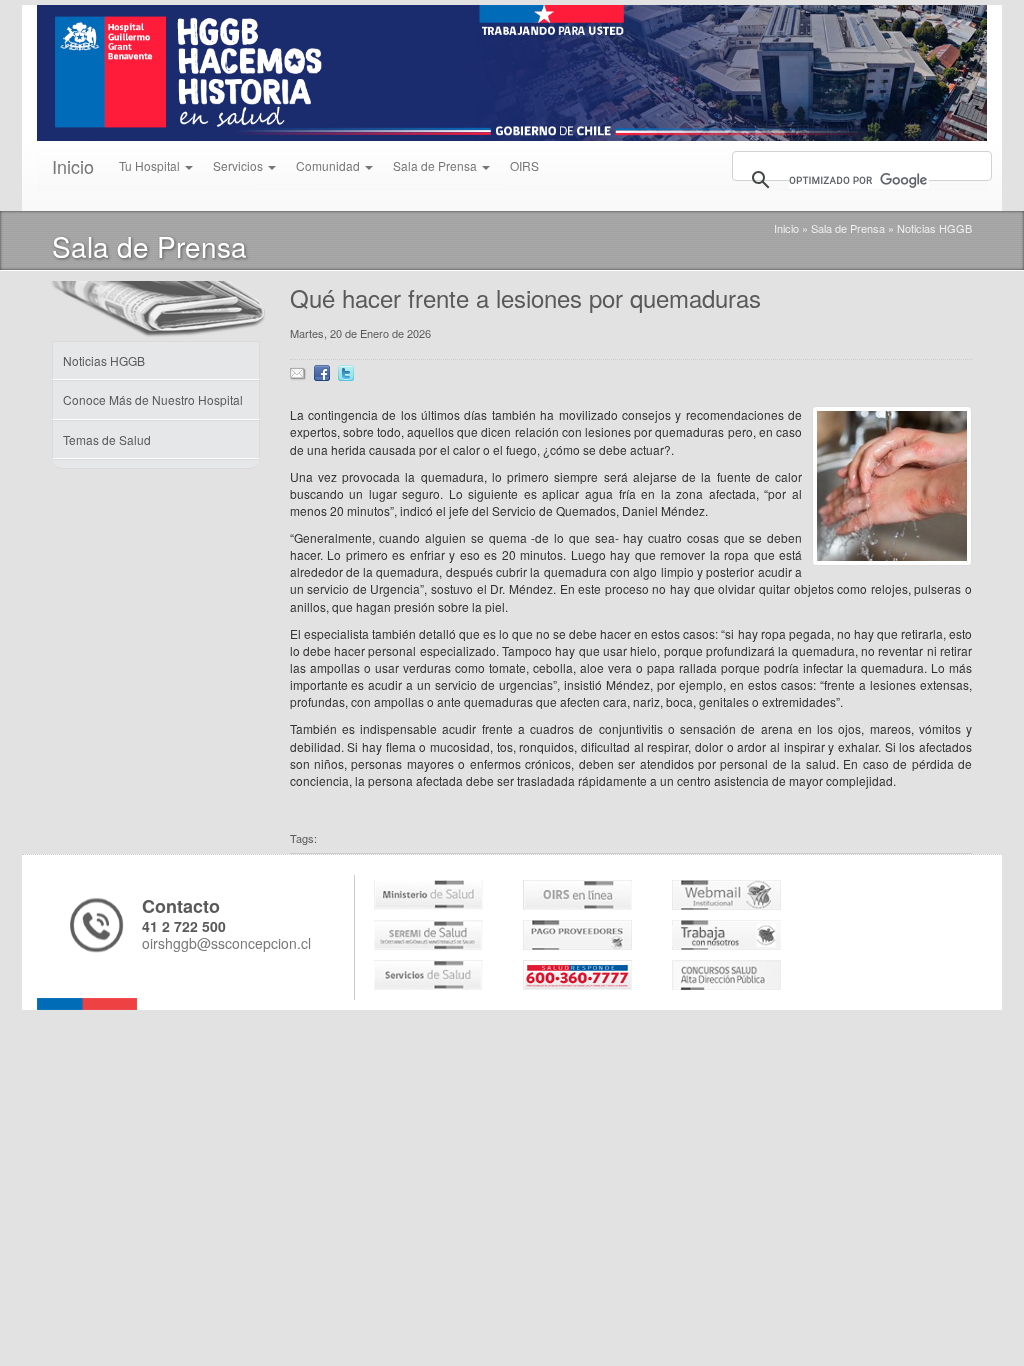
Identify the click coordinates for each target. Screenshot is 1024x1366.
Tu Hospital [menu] (151, 165)
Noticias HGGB (934, 228)
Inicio (73, 166)
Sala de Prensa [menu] (436, 165)
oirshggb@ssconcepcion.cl (226, 943)
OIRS (524, 165)
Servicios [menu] (239, 165)
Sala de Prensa (848, 228)
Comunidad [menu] (329, 165)
